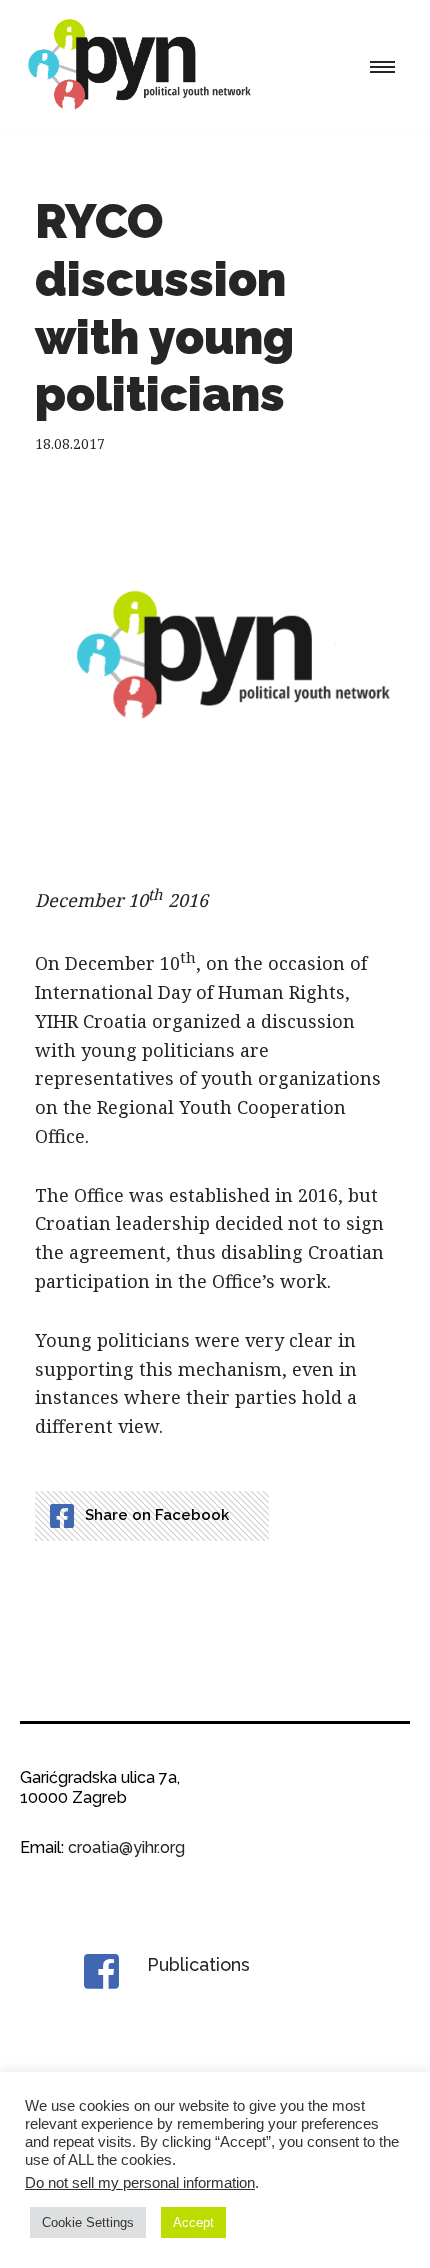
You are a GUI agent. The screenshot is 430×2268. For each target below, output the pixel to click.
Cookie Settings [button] (88, 2222)
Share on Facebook (157, 1515)
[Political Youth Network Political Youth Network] (145, 66)
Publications (198, 1964)
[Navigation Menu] (382, 67)
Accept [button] (193, 2222)
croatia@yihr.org (126, 1847)
